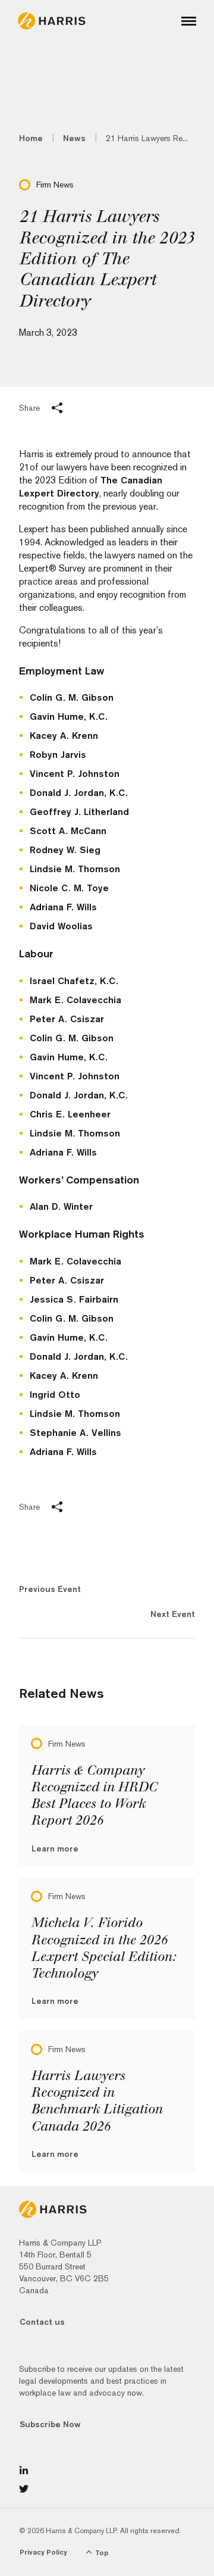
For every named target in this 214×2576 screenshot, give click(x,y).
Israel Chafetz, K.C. (74, 981)
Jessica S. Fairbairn (74, 1299)
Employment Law (62, 671)
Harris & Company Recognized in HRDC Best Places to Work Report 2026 (94, 1796)
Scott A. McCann (68, 831)
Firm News (55, 185)
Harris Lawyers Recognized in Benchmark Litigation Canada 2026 (97, 2101)
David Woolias (61, 926)
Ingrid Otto (55, 1395)
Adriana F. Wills (63, 907)
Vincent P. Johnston (75, 774)
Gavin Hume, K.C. (69, 716)
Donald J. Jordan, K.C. (79, 793)
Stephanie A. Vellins (75, 1433)
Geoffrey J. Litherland (79, 812)
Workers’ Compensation (81, 1180)
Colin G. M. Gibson (72, 697)
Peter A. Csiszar (67, 1019)
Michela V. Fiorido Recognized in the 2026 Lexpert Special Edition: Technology (103, 1948)
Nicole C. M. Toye (69, 888)
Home (31, 138)
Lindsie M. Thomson (75, 869)
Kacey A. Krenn (64, 736)
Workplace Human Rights (82, 1234)
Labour (36, 953)
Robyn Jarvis (58, 755)
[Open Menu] (189, 21)
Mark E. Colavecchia (75, 1000)
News (74, 138)
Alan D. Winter (61, 1206)
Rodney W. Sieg (65, 850)
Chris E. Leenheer (70, 1114)
